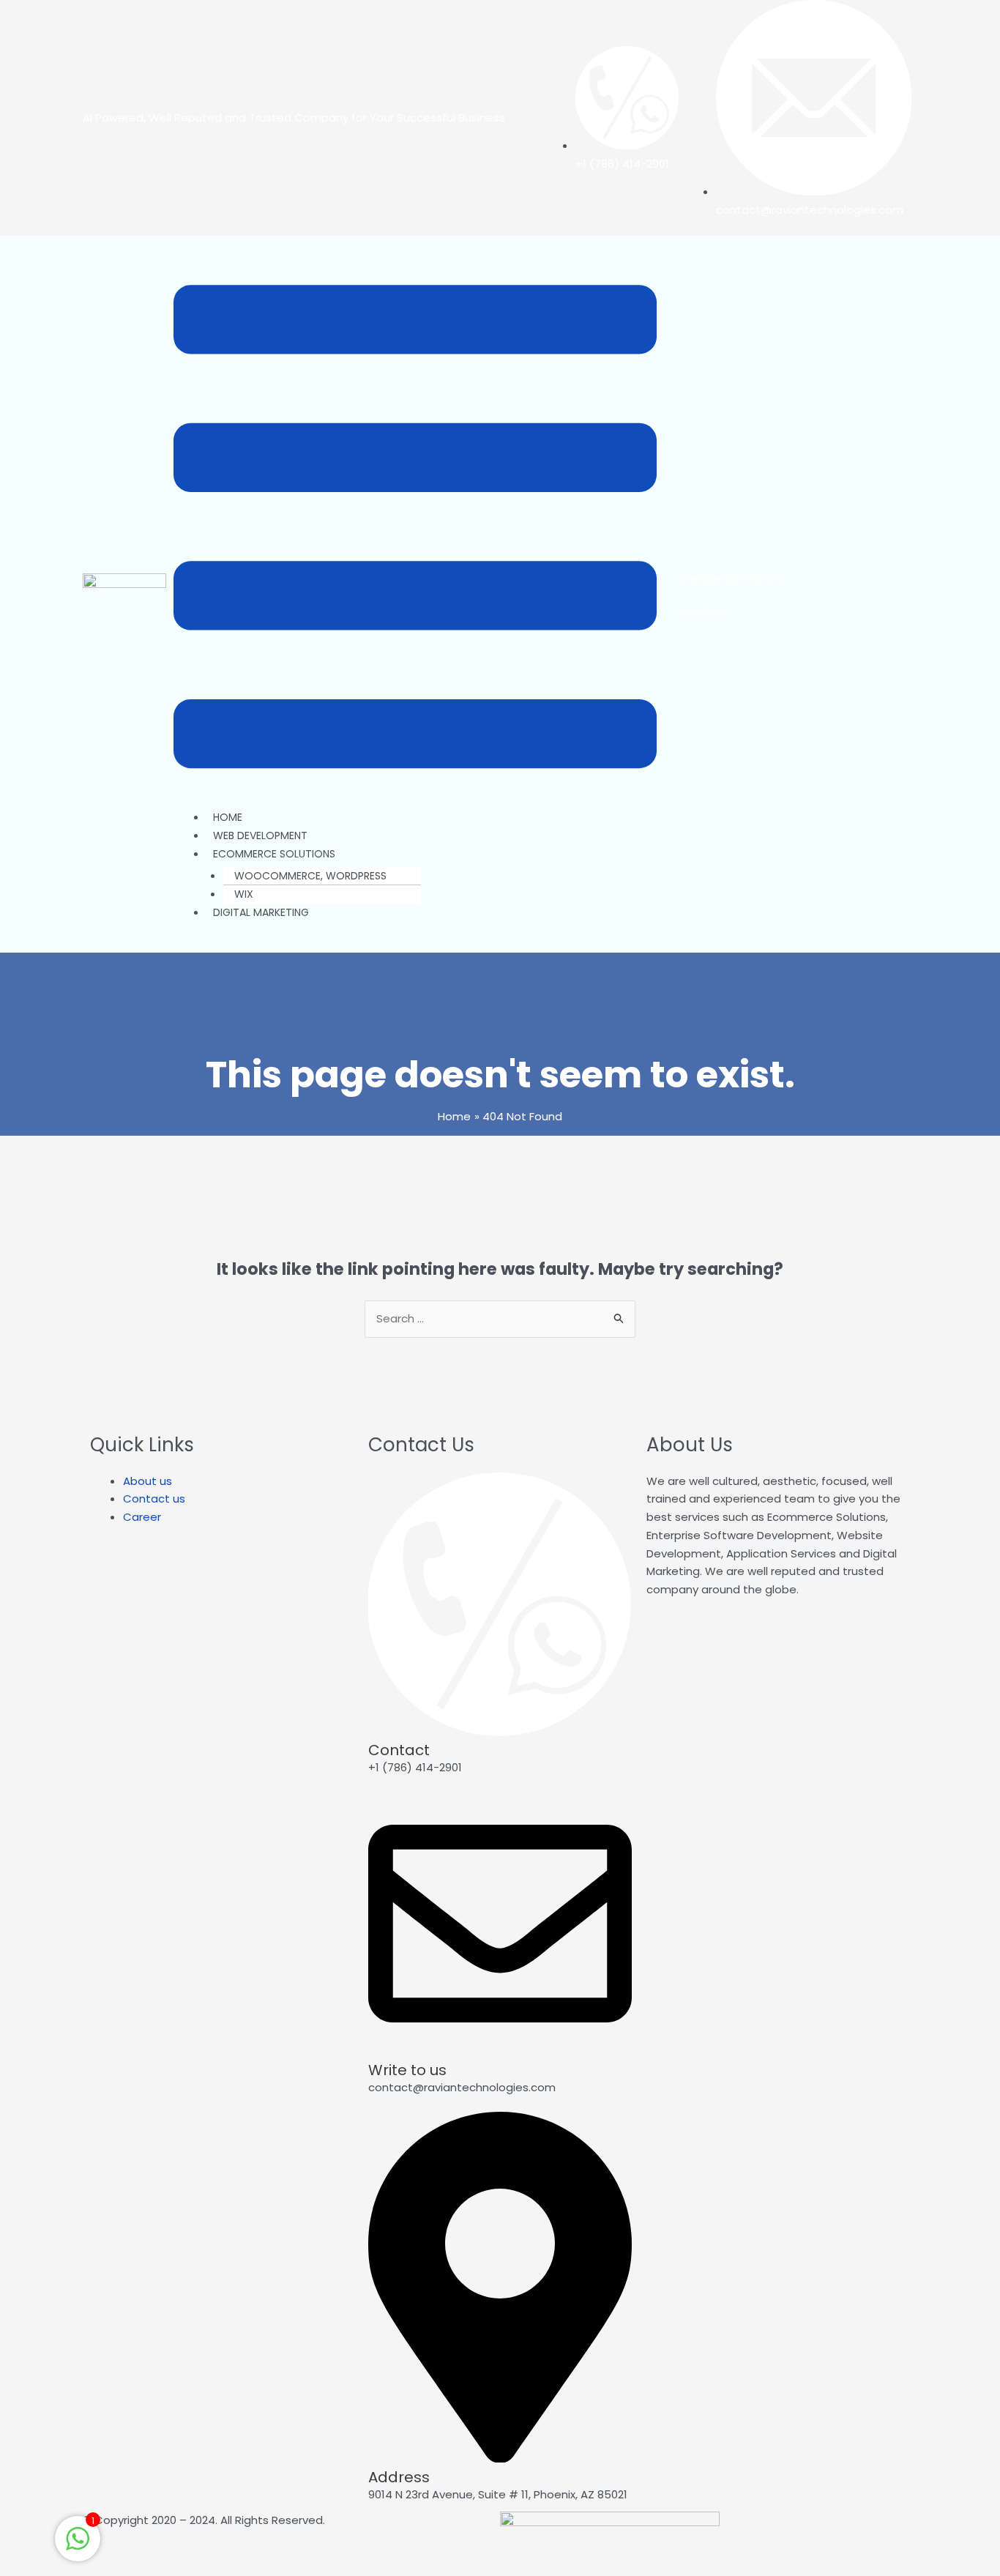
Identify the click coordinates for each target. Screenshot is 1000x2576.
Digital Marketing (261, 912)
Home (228, 817)
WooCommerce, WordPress (310, 876)
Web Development (260, 835)
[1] (78, 2546)
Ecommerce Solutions (274, 854)
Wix (244, 894)
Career (142, 1517)
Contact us (154, 1499)
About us (148, 1481)
